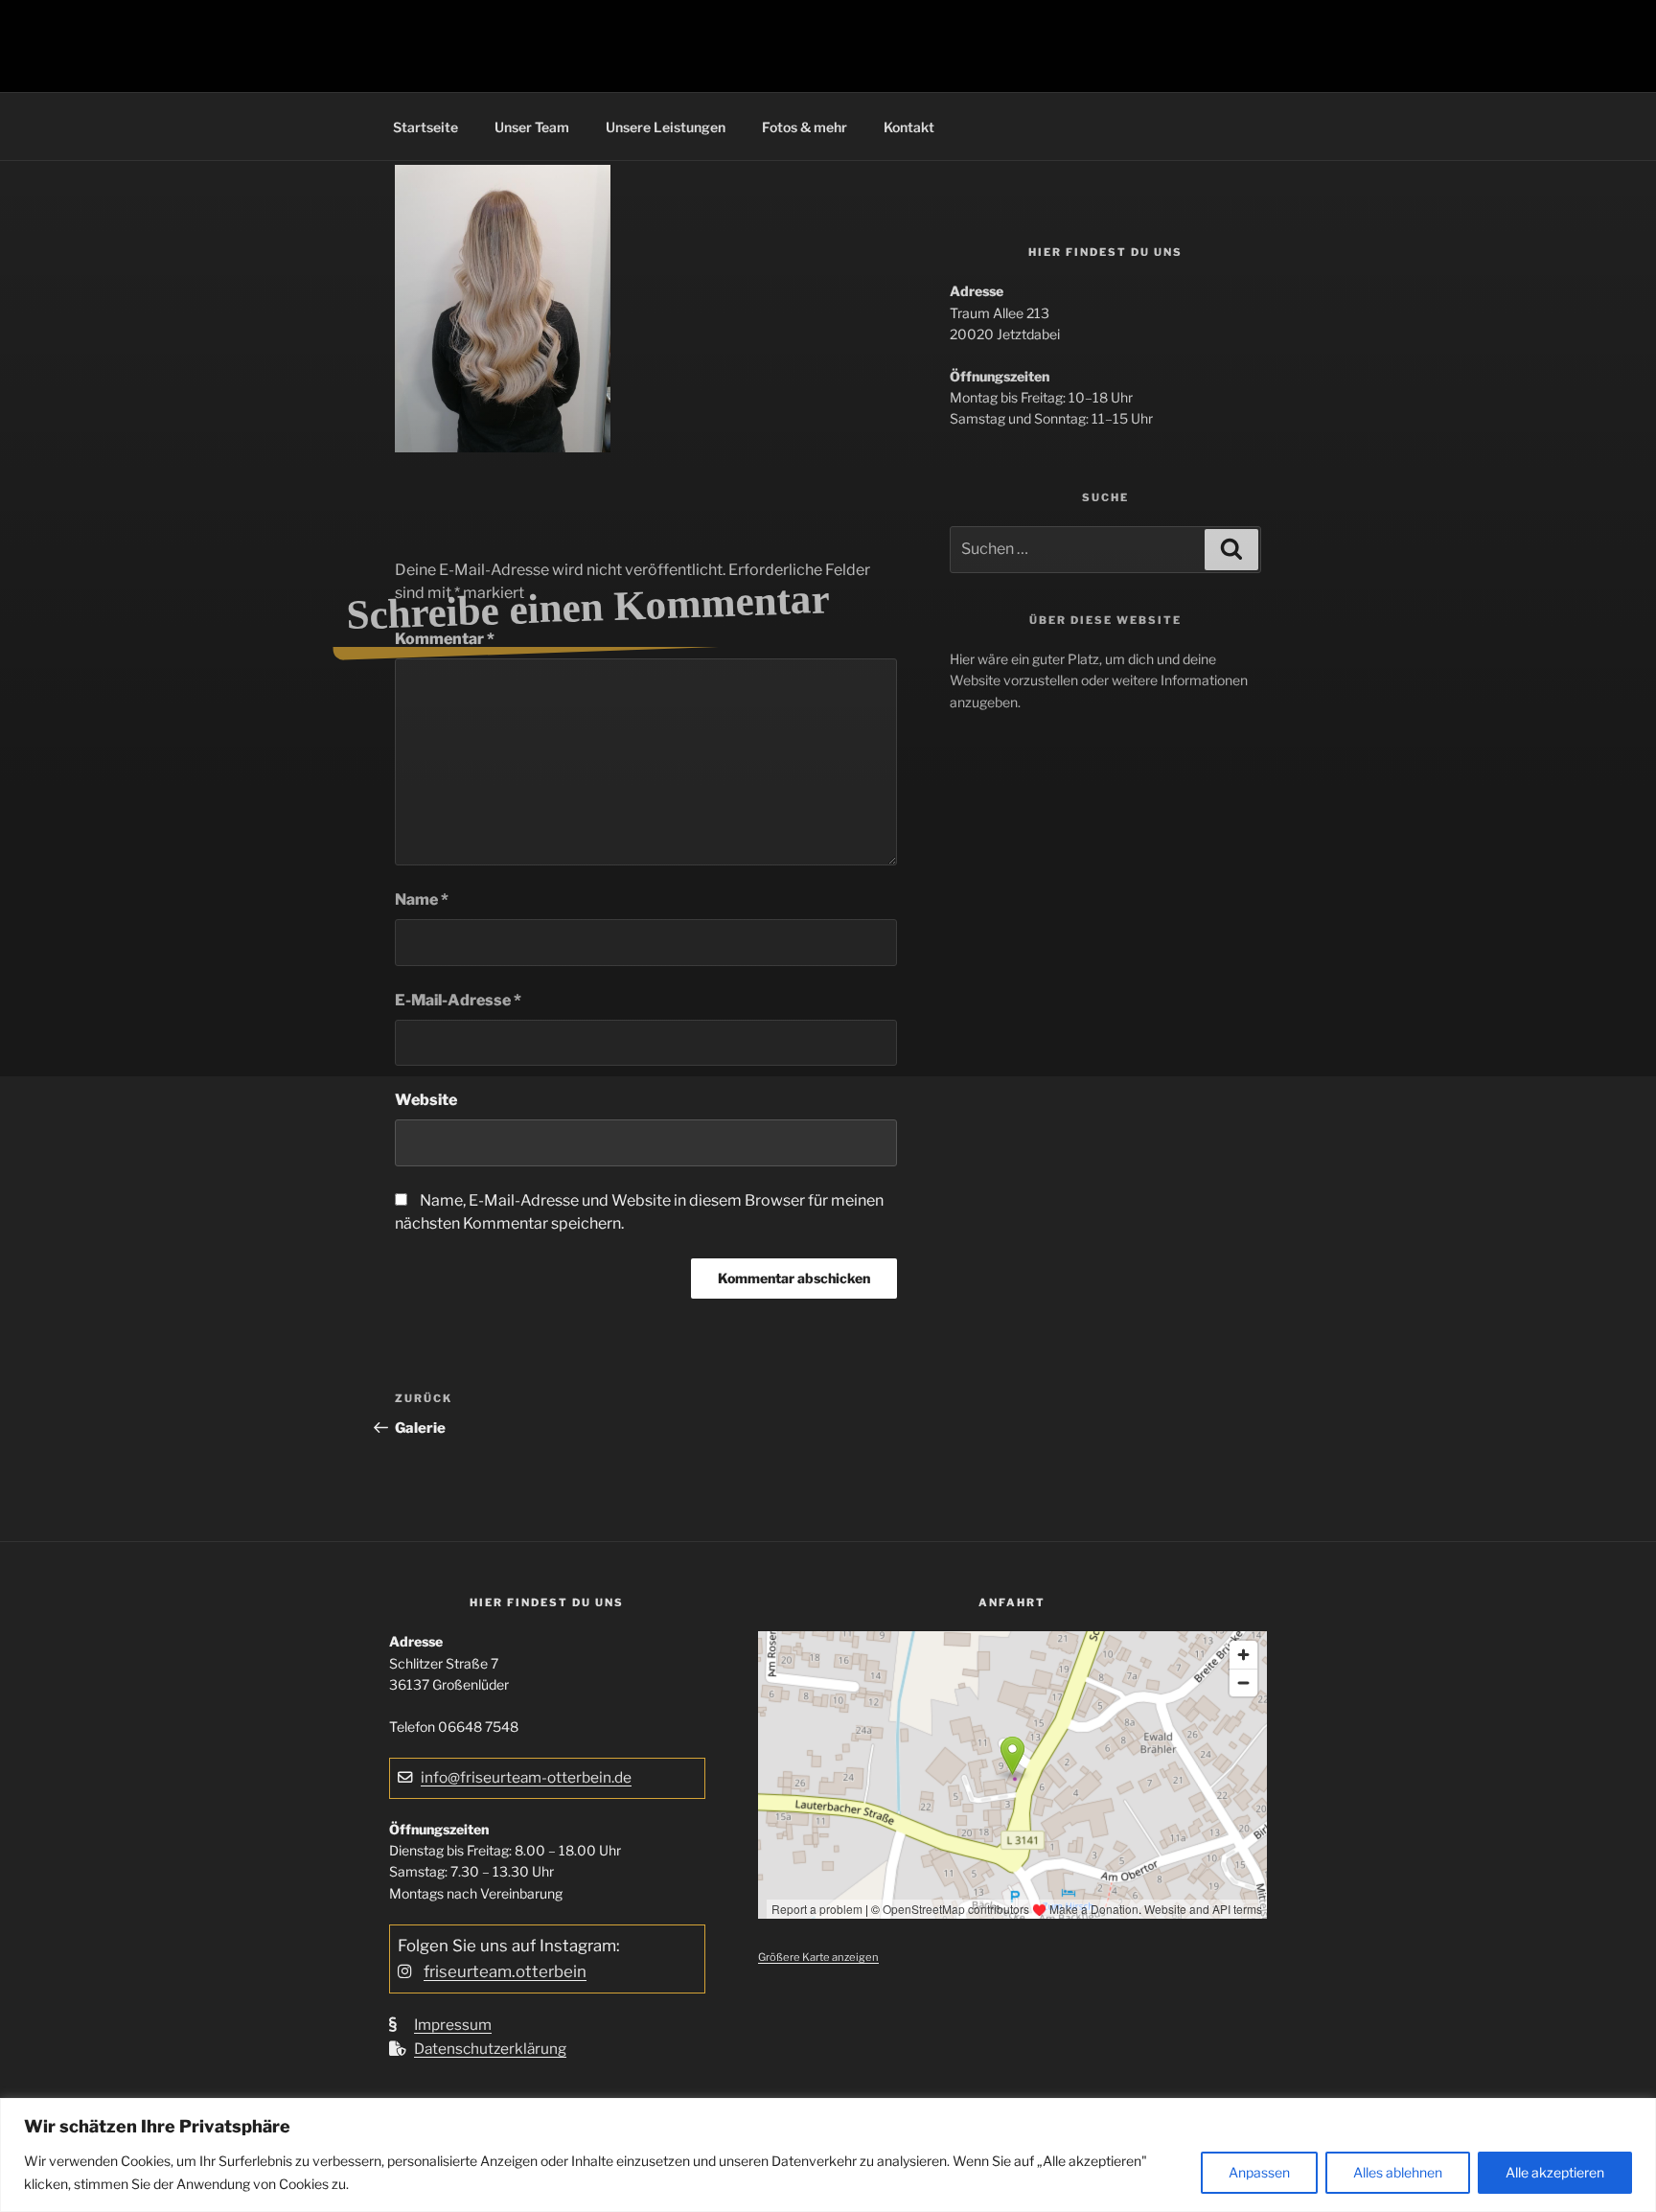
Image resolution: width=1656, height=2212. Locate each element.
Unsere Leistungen (666, 127)
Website (426, 1100)
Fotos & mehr (805, 127)
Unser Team (532, 127)
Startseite (425, 127)
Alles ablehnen (1398, 2172)
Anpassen (1259, 2172)
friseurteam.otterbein (505, 1971)
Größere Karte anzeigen (818, 1957)
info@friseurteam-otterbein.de (526, 1777)
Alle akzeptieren (1555, 2172)
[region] (828, 2155)
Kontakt (909, 127)
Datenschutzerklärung (490, 2049)
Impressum (453, 2025)
